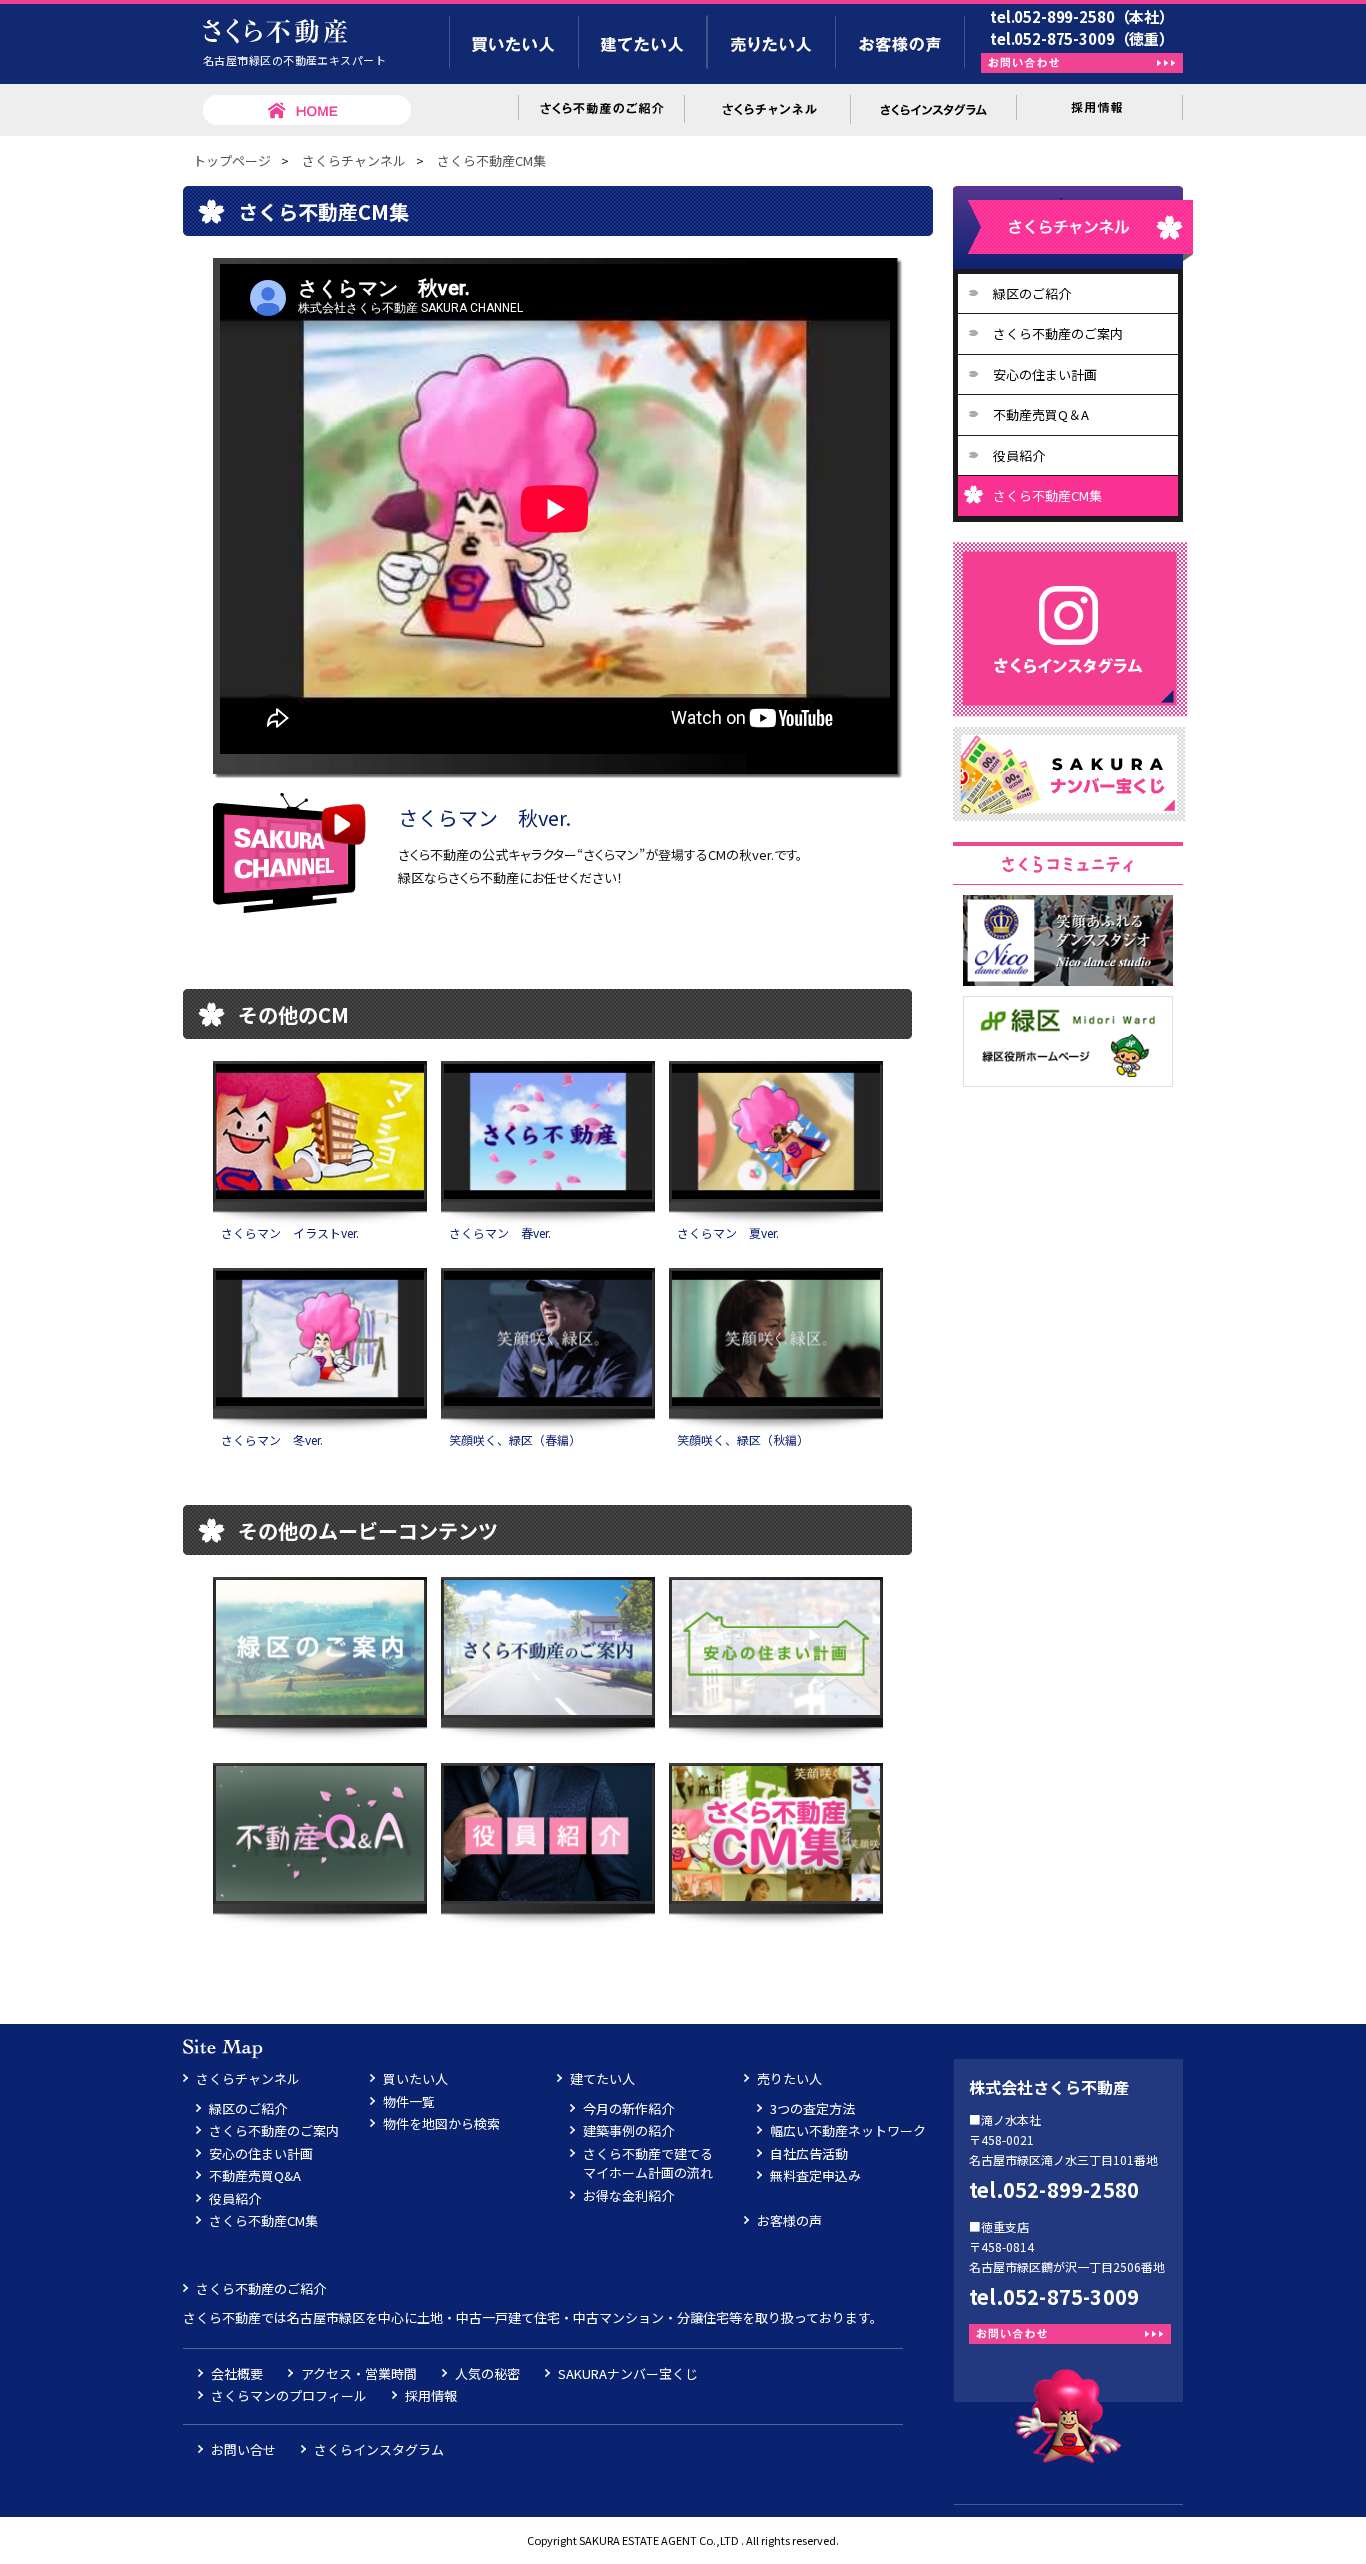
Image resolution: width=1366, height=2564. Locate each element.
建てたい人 (602, 2078)
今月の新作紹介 (628, 2108)
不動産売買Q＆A (1041, 414)
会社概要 (237, 2373)
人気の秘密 (487, 2373)
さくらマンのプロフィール (289, 2395)
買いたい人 (415, 2078)
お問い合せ (243, 2449)
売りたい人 (789, 2078)
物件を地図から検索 (441, 2123)
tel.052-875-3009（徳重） (1082, 38)
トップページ (232, 160)
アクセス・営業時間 (359, 2373)
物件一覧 (409, 2101)
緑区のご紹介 (1032, 293)
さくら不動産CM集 (491, 160)
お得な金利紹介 (628, 2195)
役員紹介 (1019, 455)
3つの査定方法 (812, 2108)
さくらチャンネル (354, 160)
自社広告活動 (809, 2153)
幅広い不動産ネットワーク (848, 2130)
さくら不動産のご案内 (1058, 333)
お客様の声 (789, 2220)
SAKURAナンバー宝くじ (628, 2373)
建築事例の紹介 (628, 2130)
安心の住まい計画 (1045, 374)
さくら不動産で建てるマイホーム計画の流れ (648, 2163)
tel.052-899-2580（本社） (1082, 16)
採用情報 (431, 2395)
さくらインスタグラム (379, 2449)
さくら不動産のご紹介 (261, 2288)
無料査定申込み (815, 2175)
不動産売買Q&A (255, 2175)
